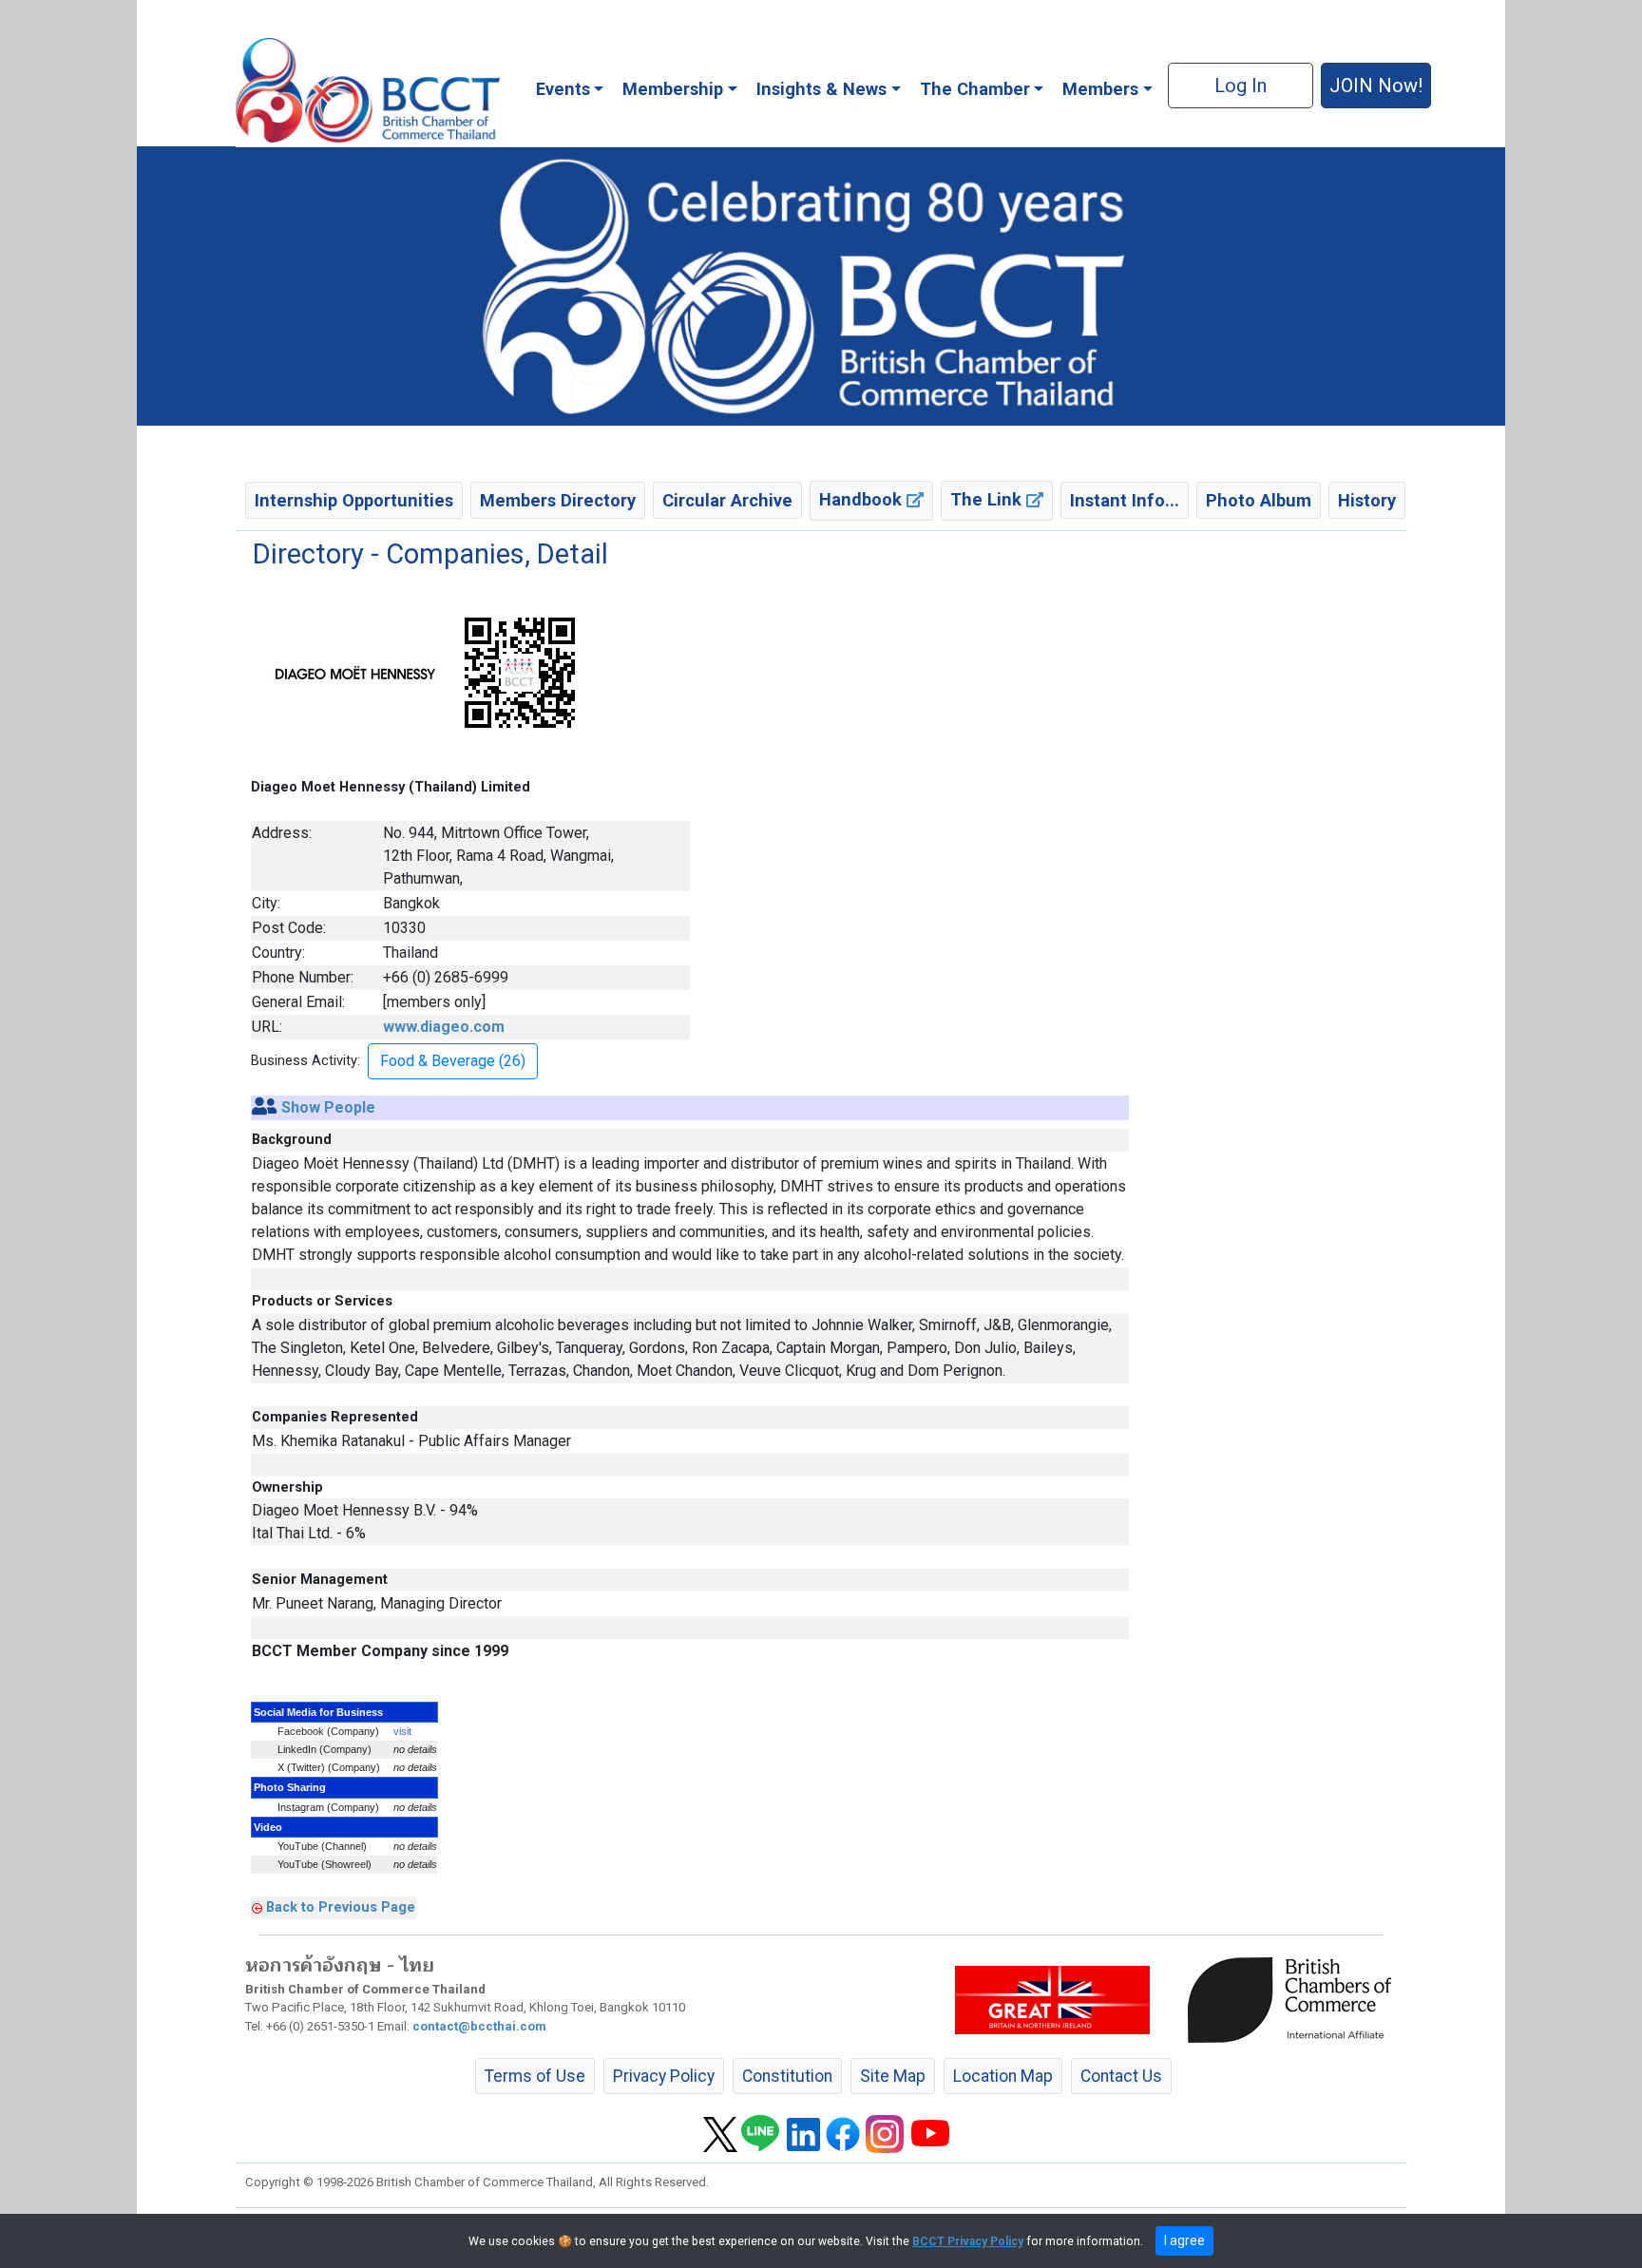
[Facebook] (843, 2133)
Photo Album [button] (1259, 500)
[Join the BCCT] (821, 285)
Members (1100, 89)
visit (402, 1731)
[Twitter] (720, 2133)
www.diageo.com (444, 1027)
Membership (673, 89)
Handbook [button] (863, 499)
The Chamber (975, 89)
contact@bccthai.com (479, 2026)
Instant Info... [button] (1125, 500)
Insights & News (821, 89)
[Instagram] (885, 2133)
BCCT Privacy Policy (968, 2241)
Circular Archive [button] (727, 500)
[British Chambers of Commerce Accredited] (1294, 1999)
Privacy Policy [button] (664, 2076)
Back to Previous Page (341, 1907)
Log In (1241, 86)
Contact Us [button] (1121, 2076)
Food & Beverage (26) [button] (453, 1061)
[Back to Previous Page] (257, 1907)
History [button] (1367, 500)
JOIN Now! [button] (1376, 86)
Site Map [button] (893, 2076)
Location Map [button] (1003, 2076)
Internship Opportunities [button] (354, 500)
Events (563, 89)
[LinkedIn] (803, 2133)
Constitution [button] (787, 2076)
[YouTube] (930, 2133)
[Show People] (265, 1107)
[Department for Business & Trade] (1052, 1999)
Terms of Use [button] (535, 2076)
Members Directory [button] (558, 500)
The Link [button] (988, 499)
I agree (1184, 2240)
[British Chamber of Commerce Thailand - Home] (368, 90)
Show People (328, 1107)
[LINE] (760, 2133)
